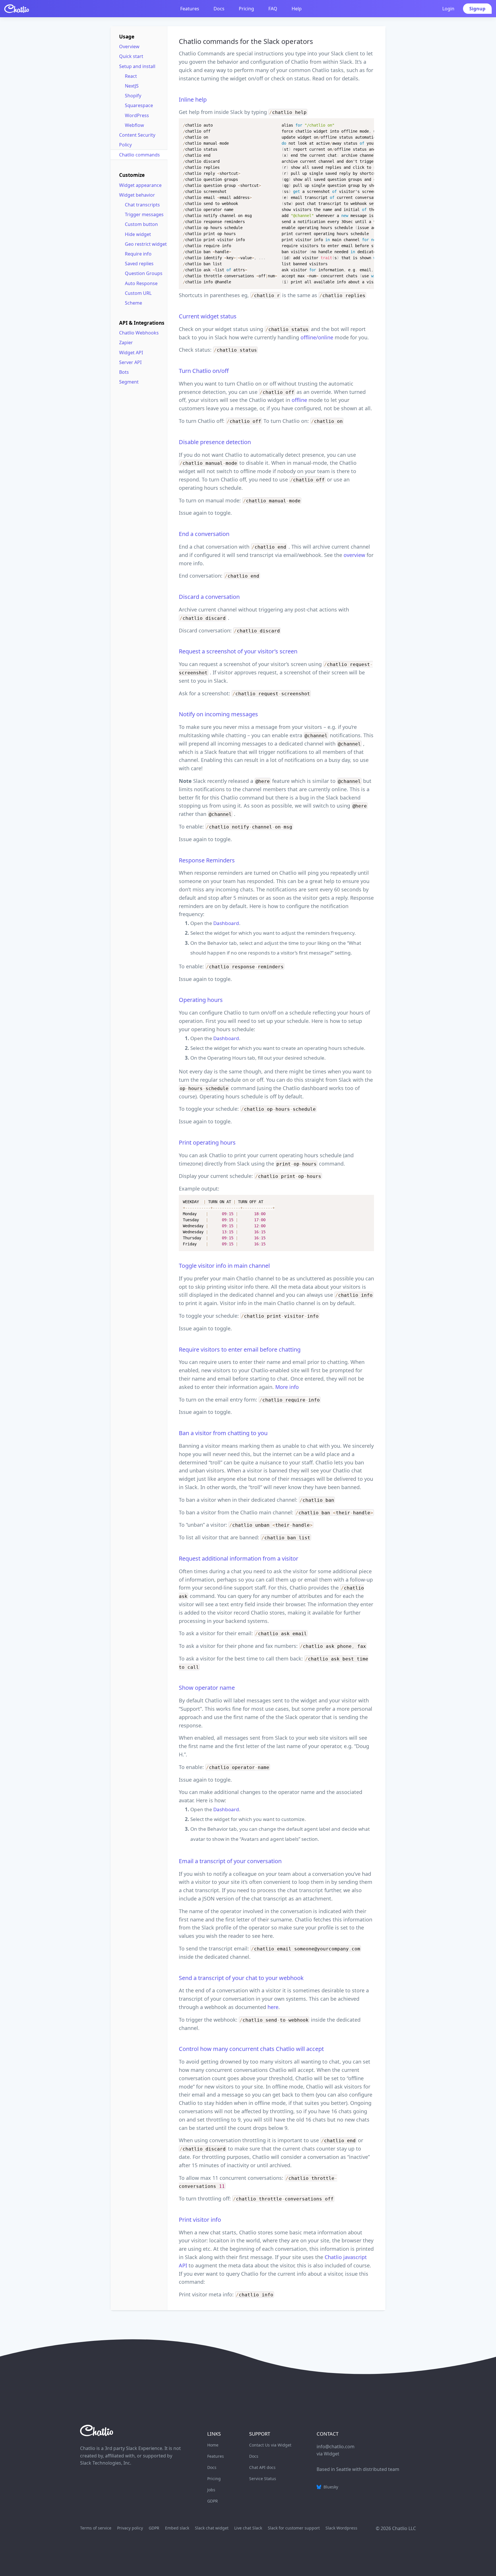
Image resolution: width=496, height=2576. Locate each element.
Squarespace (139, 105)
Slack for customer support (294, 2528)
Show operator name (207, 1688)
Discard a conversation (209, 597)
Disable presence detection (215, 442)
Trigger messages (144, 214)
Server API (130, 362)
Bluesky (330, 2487)
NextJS (132, 86)
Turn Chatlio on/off (204, 371)
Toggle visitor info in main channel (224, 1266)
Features (190, 9)
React (131, 76)
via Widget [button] (328, 2454)
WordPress (137, 115)
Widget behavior (137, 195)
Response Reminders (207, 860)
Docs (219, 9)
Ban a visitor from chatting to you (223, 1433)
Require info (138, 254)
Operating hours (201, 1000)
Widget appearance (140, 185)
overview (354, 555)
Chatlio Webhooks (139, 333)
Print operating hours (207, 1142)
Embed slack (177, 2528)
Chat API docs (262, 2467)
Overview (129, 47)
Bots (124, 372)
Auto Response (141, 283)
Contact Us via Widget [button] (270, 2445)
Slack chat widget (212, 2528)
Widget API (131, 353)
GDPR (213, 2501)
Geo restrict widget (146, 244)
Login (448, 9)
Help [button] (297, 9)
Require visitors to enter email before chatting (240, 1349)
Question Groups (144, 273)
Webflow (134, 125)
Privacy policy (130, 2528)
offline (299, 400)
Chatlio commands (139, 155)
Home (213, 2445)
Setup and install (137, 66)
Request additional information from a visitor (239, 1558)
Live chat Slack (248, 2528)
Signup (477, 9)
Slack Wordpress (341, 2528)
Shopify (133, 96)
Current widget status (208, 316)
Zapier (126, 342)
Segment (129, 382)
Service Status (263, 2479)
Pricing (246, 9)
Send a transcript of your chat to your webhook (241, 1978)
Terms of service (96, 2528)
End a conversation (204, 534)
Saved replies (139, 264)
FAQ (273, 9)
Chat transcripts (142, 205)
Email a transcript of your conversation (230, 1861)
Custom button (141, 224)
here (273, 2007)
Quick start (131, 56)
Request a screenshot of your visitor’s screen (238, 651)
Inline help (193, 99)
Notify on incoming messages (218, 714)
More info (287, 1387)
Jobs (211, 2490)
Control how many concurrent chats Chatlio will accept (251, 2049)
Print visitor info (200, 2220)
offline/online (317, 337)
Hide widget (138, 234)
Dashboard (226, 923)
